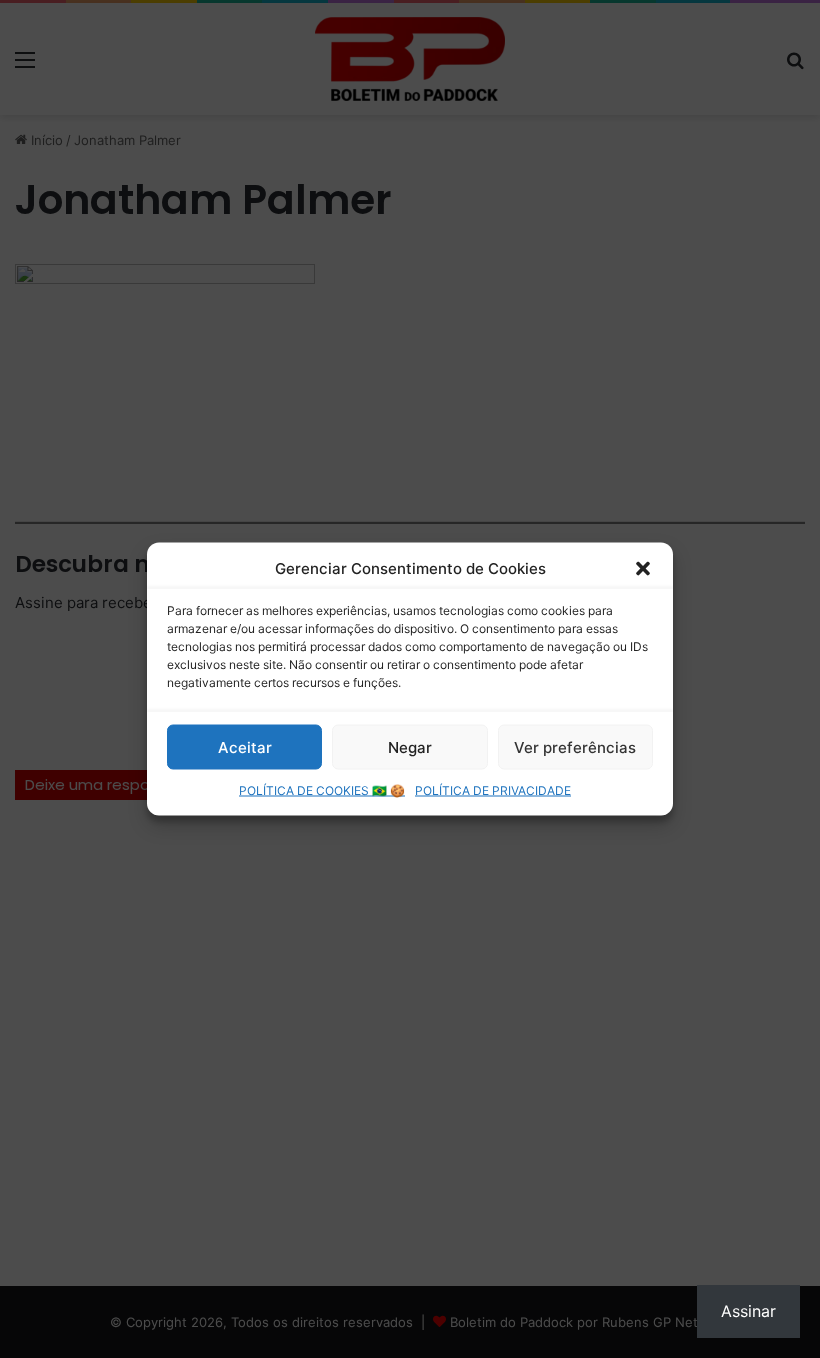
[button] (643, 568)
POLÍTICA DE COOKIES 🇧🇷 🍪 (322, 790)
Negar (410, 746)
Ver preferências (575, 746)
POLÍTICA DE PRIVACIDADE (493, 790)
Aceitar (245, 746)
